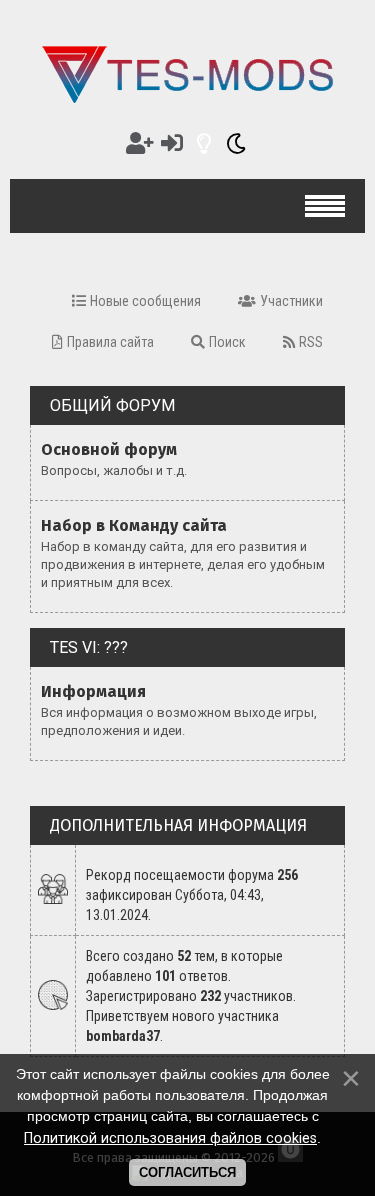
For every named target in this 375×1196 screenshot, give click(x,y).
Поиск (227, 342)
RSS (311, 342)
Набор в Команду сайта (134, 525)
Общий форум (112, 405)
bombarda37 (123, 1036)
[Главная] (188, 102)
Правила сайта (110, 342)
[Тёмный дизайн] (236, 143)
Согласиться (187, 1172)
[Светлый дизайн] (204, 143)
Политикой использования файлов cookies (170, 1138)
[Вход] (172, 143)
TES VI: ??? (89, 647)
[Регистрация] (140, 143)
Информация (93, 691)
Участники (291, 301)
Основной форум (109, 449)
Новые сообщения (145, 301)
